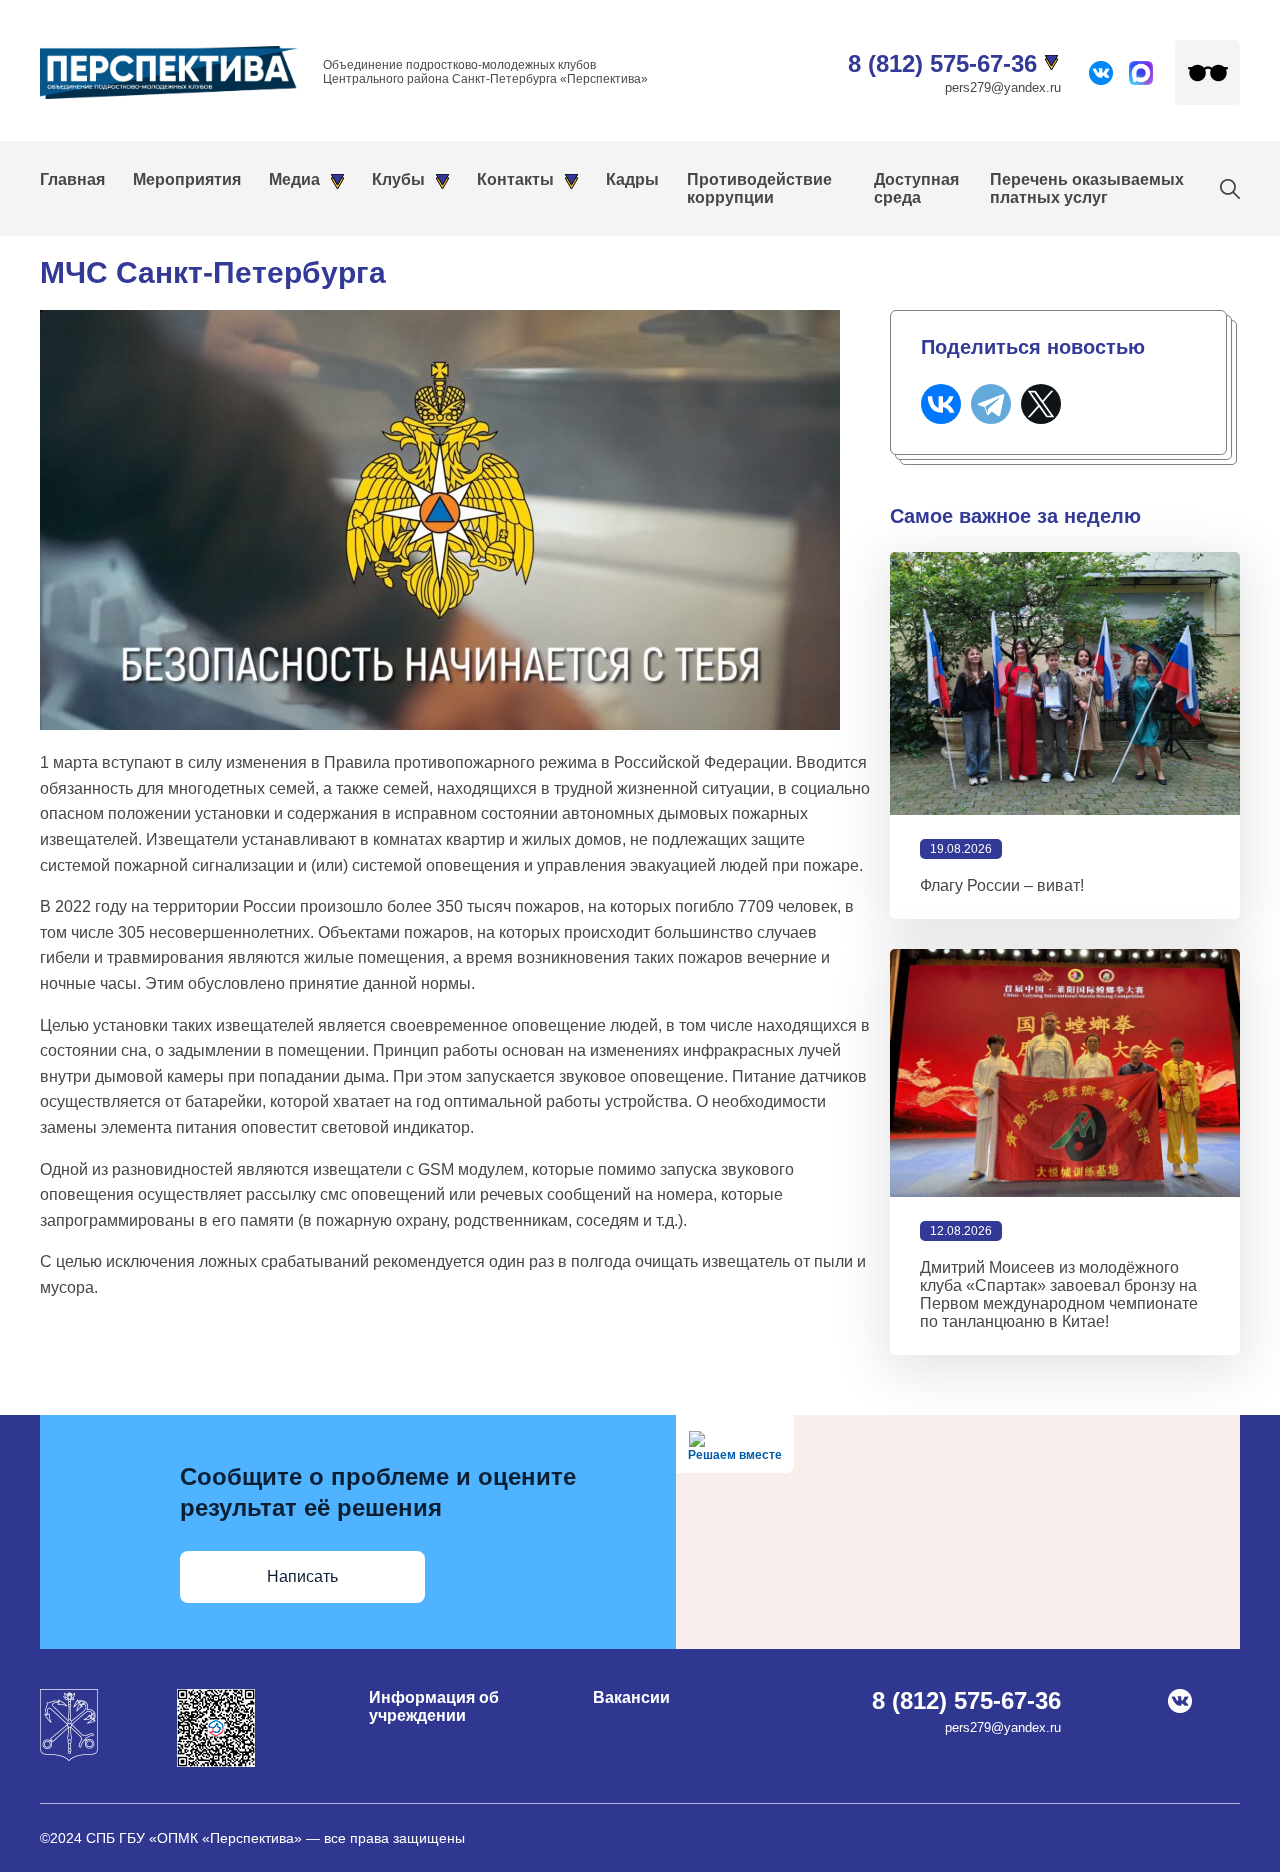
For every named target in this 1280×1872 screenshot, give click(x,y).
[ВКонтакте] (941, 404)
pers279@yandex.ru (1003, 87)
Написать (302, 1576)
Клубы (398, 179)
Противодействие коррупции (759, 188)
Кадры (632, 179)
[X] (1041, 404)
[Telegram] (991, 404)
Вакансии (631, 1697)
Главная (72, 179)
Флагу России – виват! (1002, 885)
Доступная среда (916, 188)
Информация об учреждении (434, 1706)
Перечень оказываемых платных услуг (1087, 188)
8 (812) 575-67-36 (942, 63)
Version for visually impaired (1207, 72)
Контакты (515, 179)
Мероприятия (187, 179)
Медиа (294, 179)
